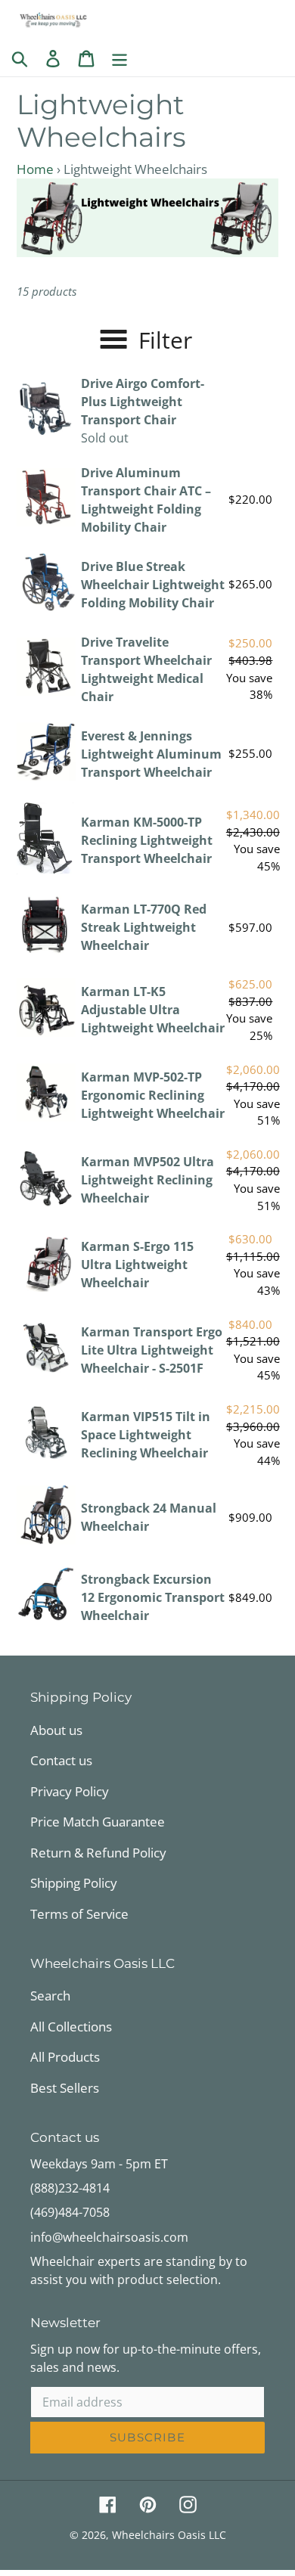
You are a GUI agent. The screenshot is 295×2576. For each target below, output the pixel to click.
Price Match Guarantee (98, 1822)
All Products (65, 2057)
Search (50, 1996)
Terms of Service (79, 1914)
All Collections (71, 2027)
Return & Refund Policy (98, 1853)
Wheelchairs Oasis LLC (169, 2535)
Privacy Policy (70, 1791)
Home (35, 169)
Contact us (61, 1760)
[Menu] (120, 57)
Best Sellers (65, 2088)
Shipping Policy (74, 1883)
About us (56, 1730)
